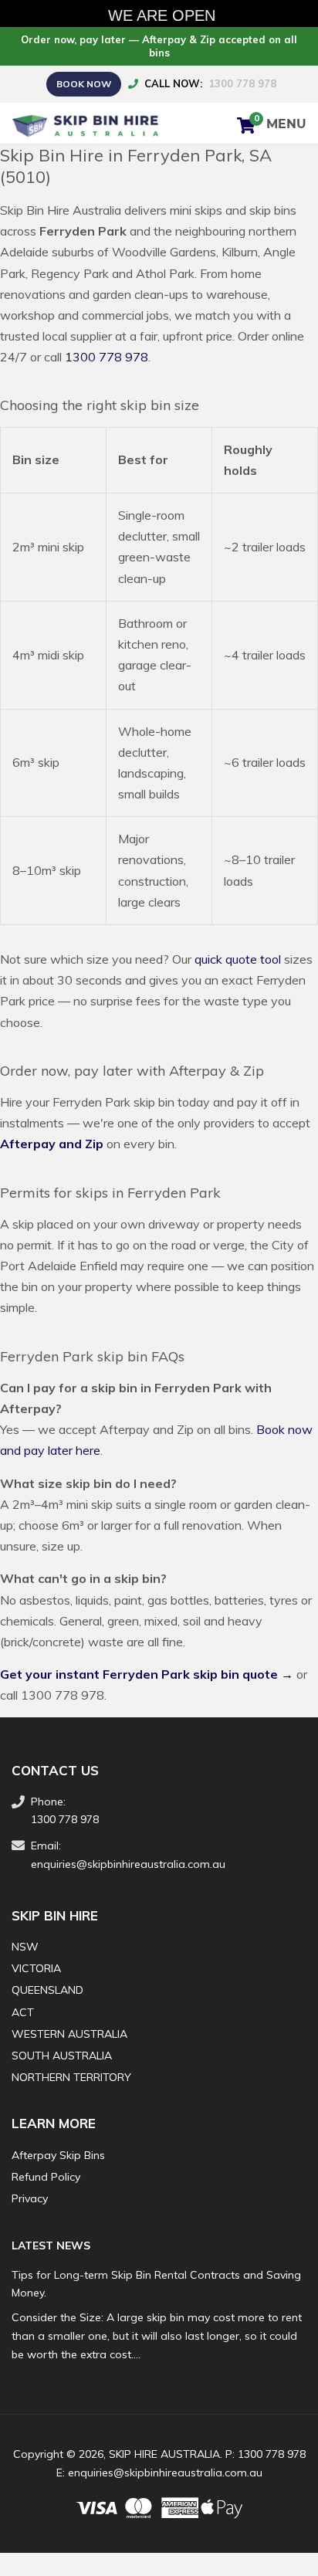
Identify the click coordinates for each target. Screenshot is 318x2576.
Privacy (30, 2198)
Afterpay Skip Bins (58, 2155)
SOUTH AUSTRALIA (62, 2056)
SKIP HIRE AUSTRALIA (164, 2454)
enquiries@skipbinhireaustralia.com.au (128, 1864)
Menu (286, 125)
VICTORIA (36, 1968)
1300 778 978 (242, 83)
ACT (23, 2012)
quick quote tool (238, 959)
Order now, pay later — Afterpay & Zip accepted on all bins (159, 46)
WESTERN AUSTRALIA (69, 2034)
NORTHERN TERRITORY (71, 2077)
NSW (25, 1947)
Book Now (84, 84)
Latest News (51, 2246)
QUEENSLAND (47, 1990)
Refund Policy (46, 2177)
